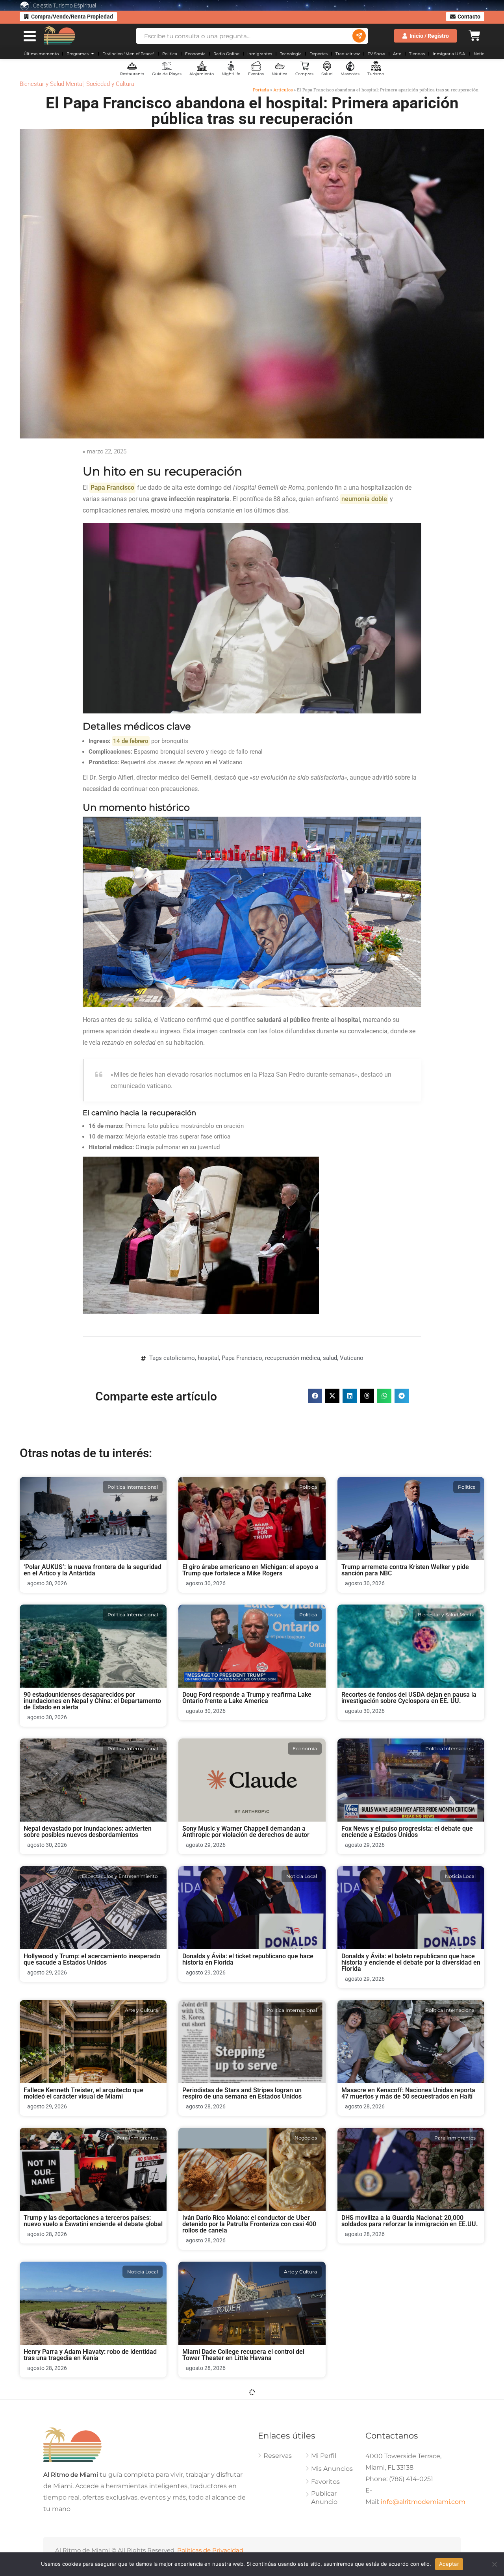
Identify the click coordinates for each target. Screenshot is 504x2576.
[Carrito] (474, 34)
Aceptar (449, 2564)
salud (330, 1358)
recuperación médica (293, 1358)
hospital (208, 1358)
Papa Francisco (242, 1358)
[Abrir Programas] (93, 54)
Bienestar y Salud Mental (52, 84)
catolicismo (179, 1358)
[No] (494, 2564)
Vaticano (352, 1358)
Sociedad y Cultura (110, 84)
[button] (315, 1396)
